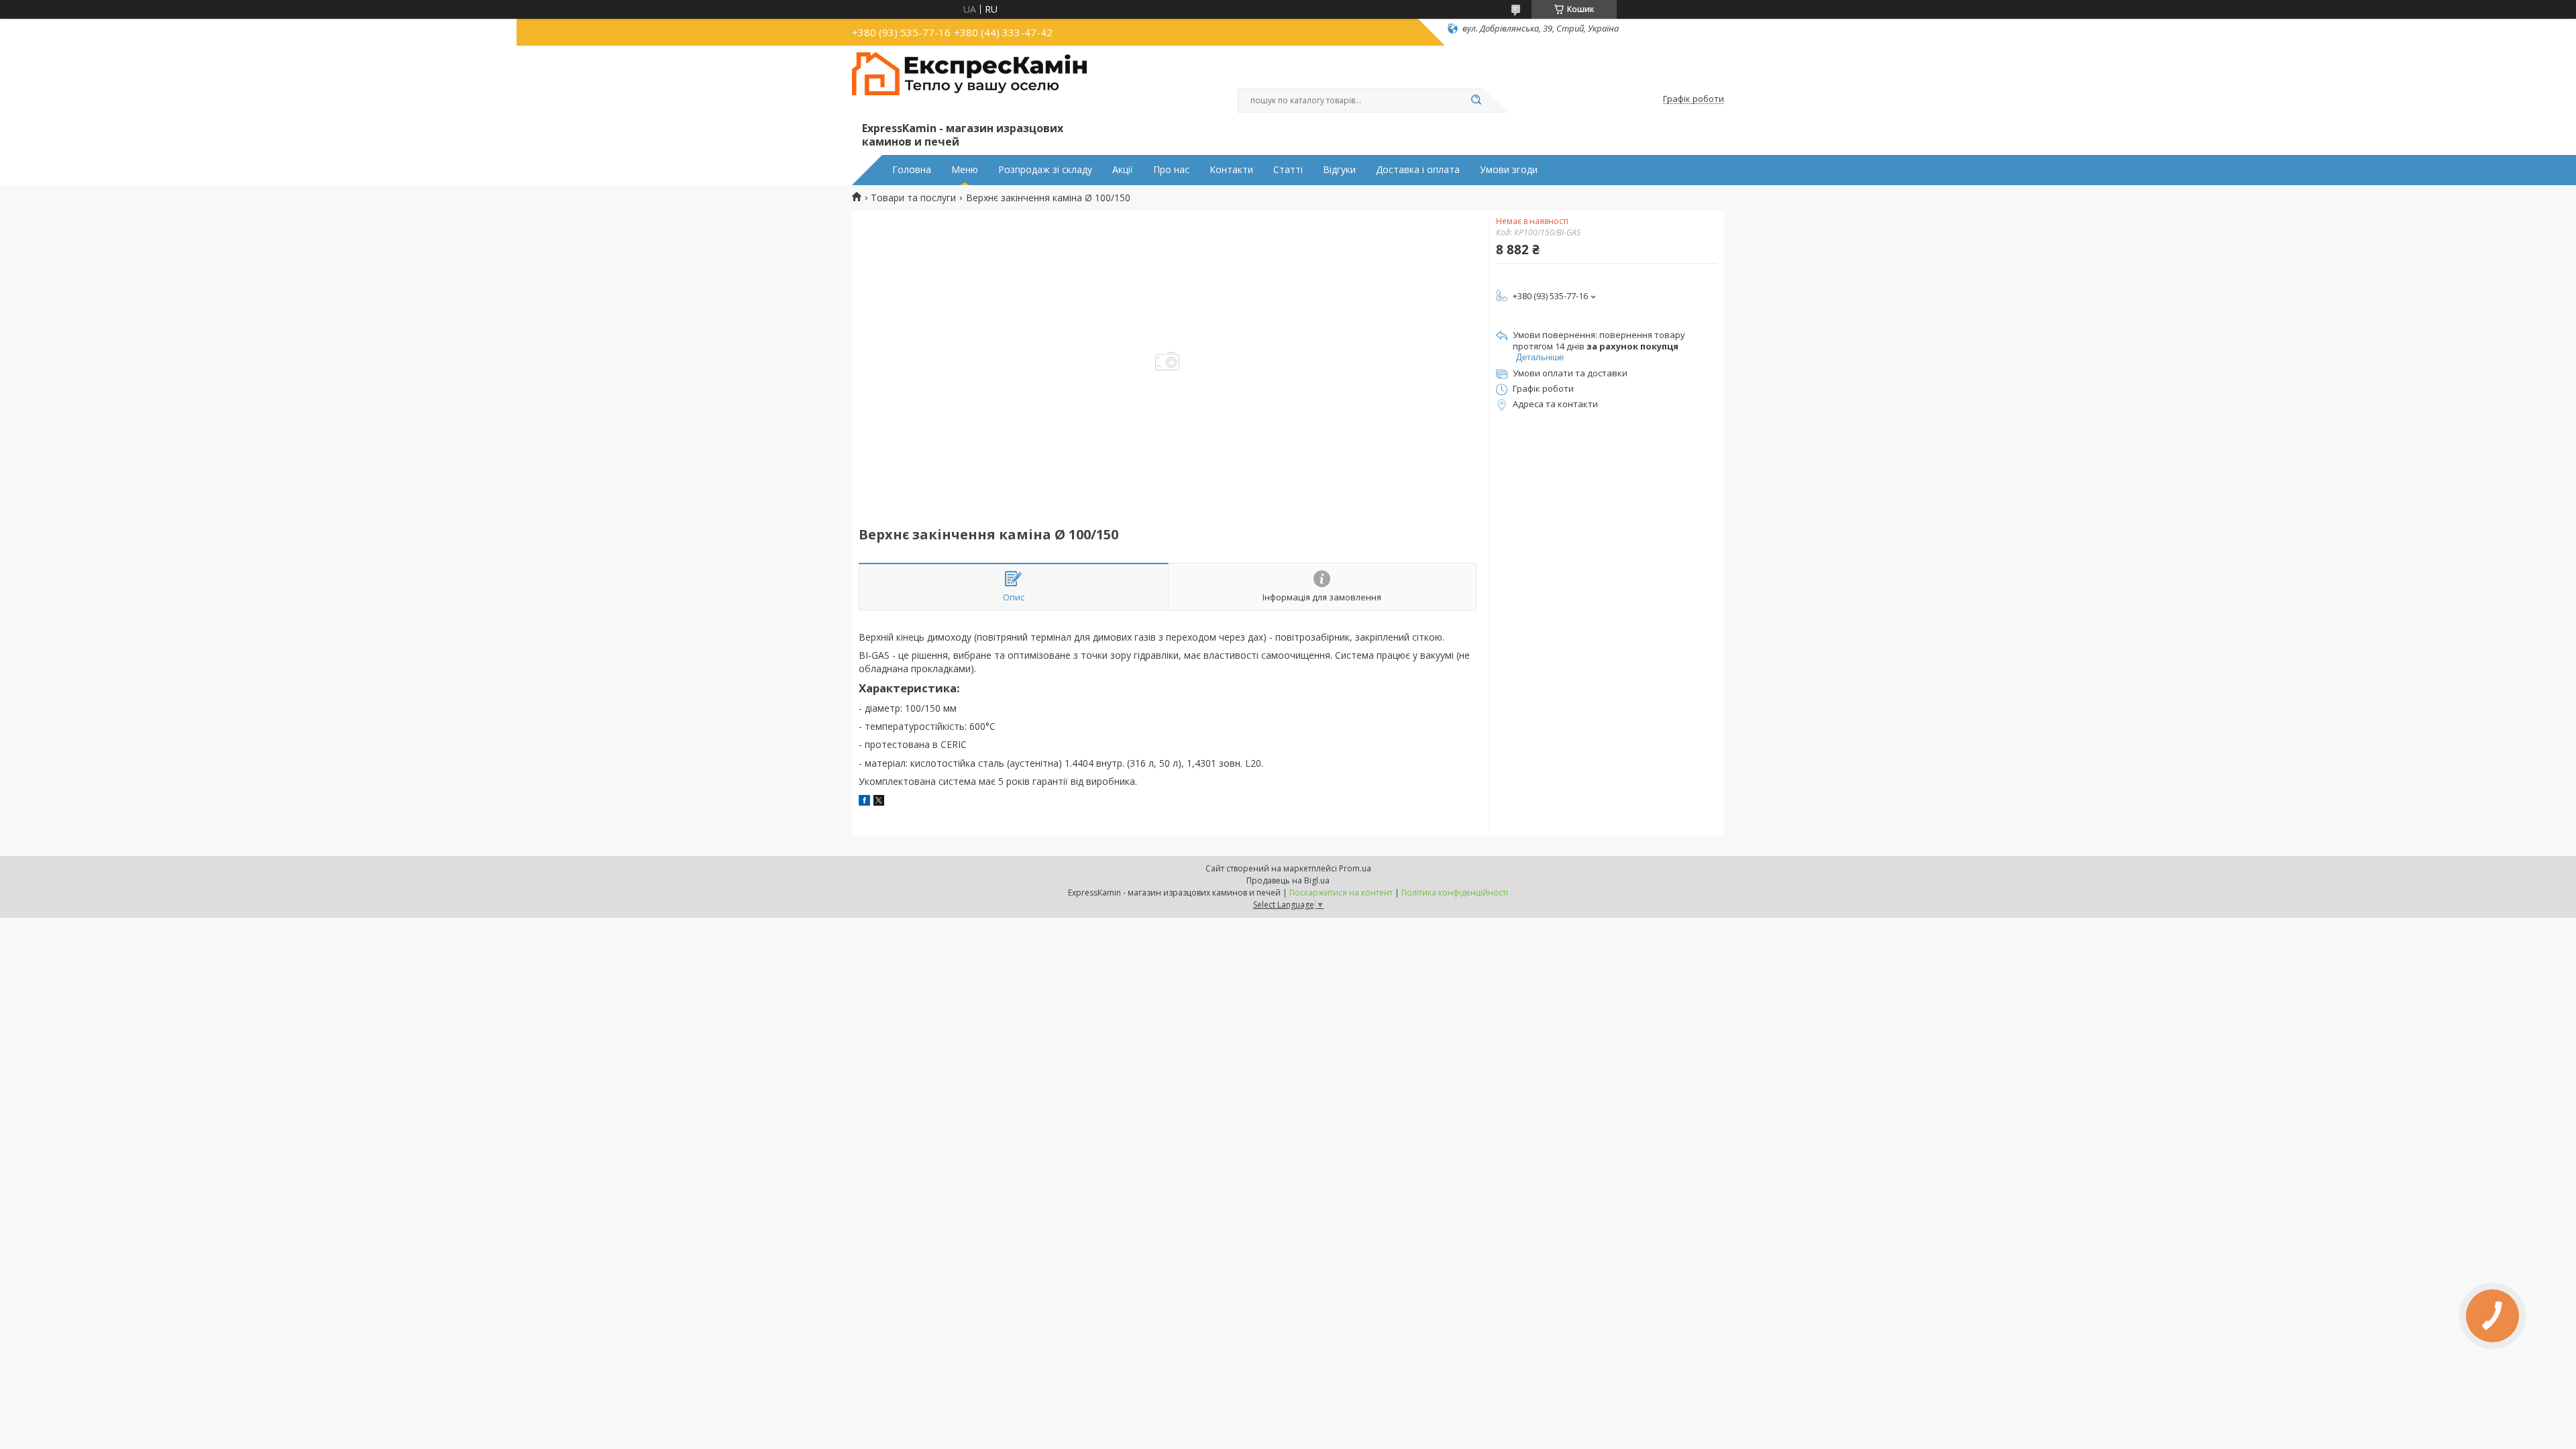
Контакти (1231, 170)
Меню (965, 170)
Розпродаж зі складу (1045, 170)
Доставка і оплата (1418, 170)
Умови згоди (1509, 170)
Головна (912, 170)
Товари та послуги (913, 198)
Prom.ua (1355, 868)
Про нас (1171, 170)
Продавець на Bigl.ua (1288, 880)
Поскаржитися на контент (1341, 893)
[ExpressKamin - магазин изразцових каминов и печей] (969, 86)
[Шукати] (1476, 101)
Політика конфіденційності (1455, 893)
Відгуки (1339, 170)
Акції (1123, 170)
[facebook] (864, 802)
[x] (879, 802)
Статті (1288, 170)
